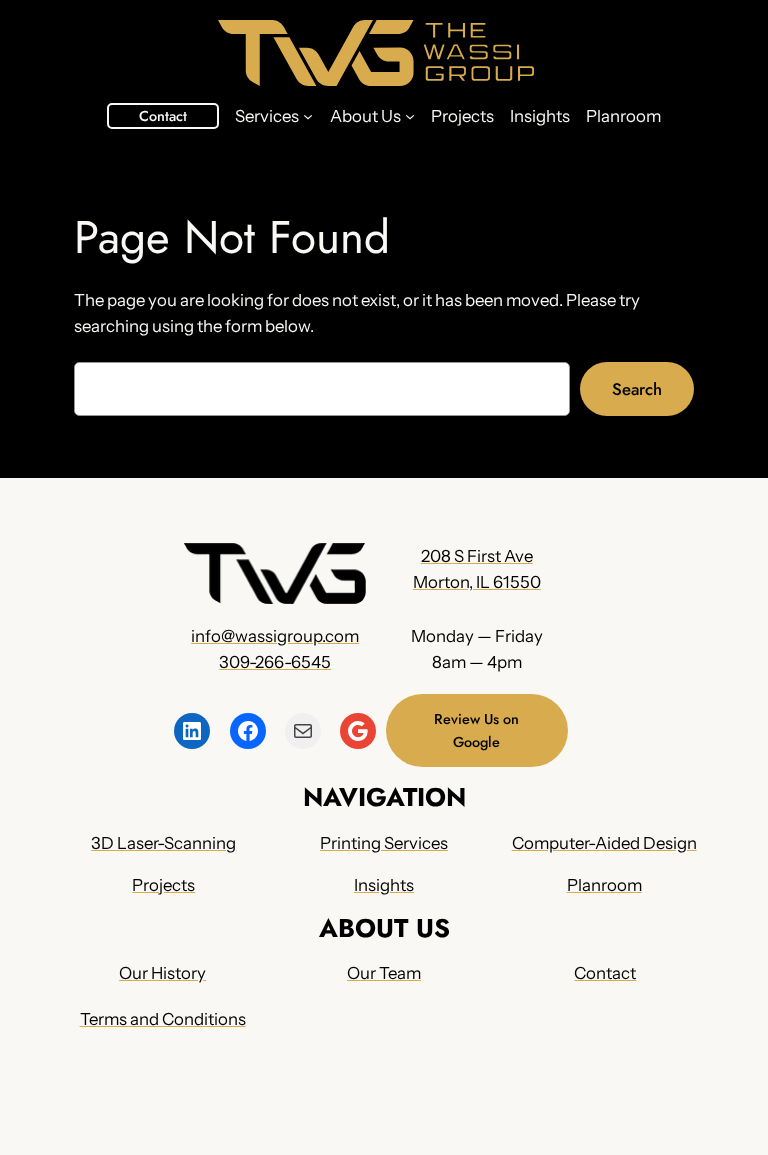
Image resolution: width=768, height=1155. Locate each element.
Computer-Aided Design (604, 843)
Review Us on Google (476, 730)
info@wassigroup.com (275, 636)
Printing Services (384, 843)
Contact (163, 116)
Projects (163, 885)
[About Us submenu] (410, 116)
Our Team (384, 973)
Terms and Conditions (163, 1019)
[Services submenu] (308, 116)
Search (637, 389)
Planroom (604, 885)
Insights (384, 885)
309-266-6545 (275, 662)
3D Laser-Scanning (163, 843)
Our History (162, 973)
